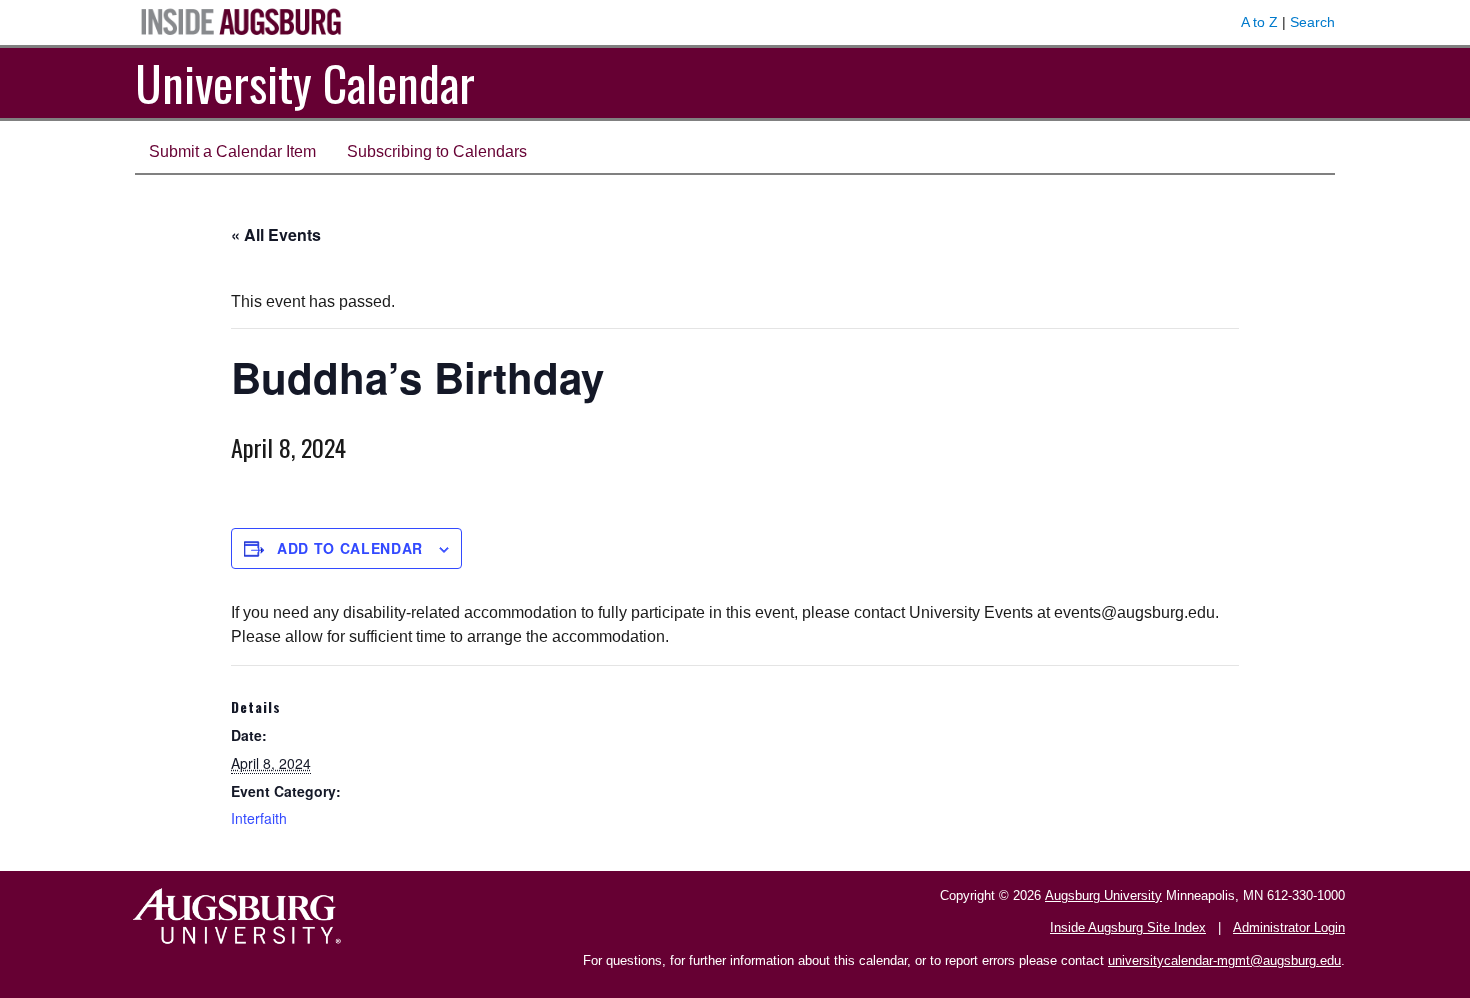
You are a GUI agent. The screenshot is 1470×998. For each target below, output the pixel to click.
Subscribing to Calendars (437, 151)
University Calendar (305, 82)
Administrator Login (1289, 927)
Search (1312, 22)
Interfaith (259, 818)
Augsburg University (1103, 895)
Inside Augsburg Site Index (1128, 927)
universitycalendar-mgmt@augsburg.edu (1224, 960)
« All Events (276, 234)
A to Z (1259, 22)
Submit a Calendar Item (232, 151)
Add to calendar (350, 548)
